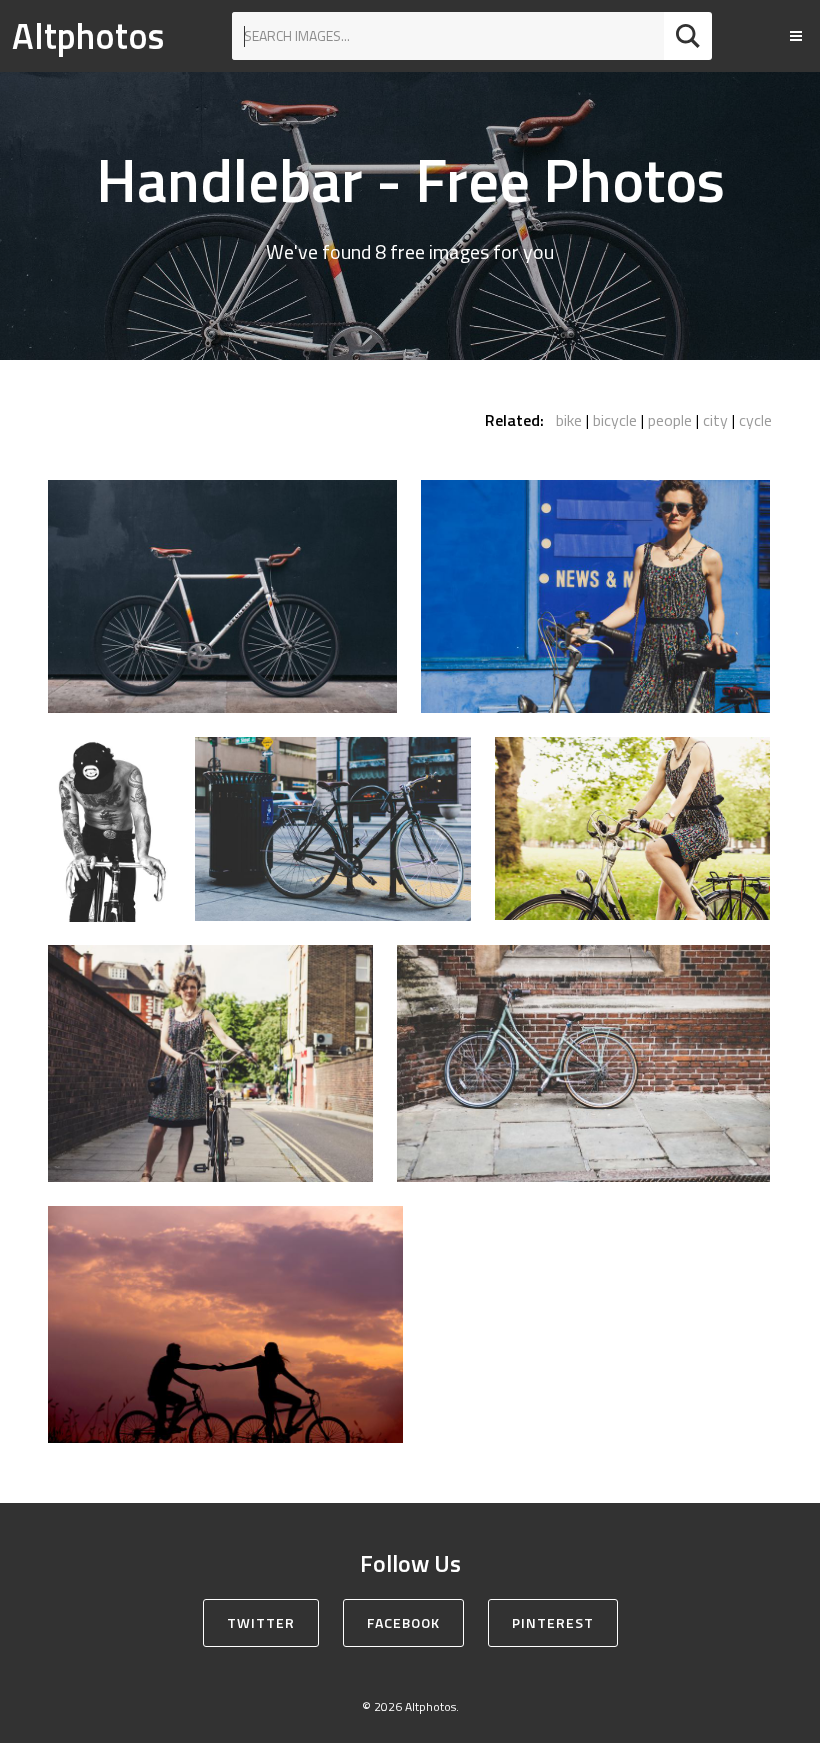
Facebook (403, 1622)
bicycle (615, 420)
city (715, 420)
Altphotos (88, 35)
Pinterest (553, 1622)
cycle (755, 420)
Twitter (261, 1622)
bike (569, 420)
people (670, 420)
